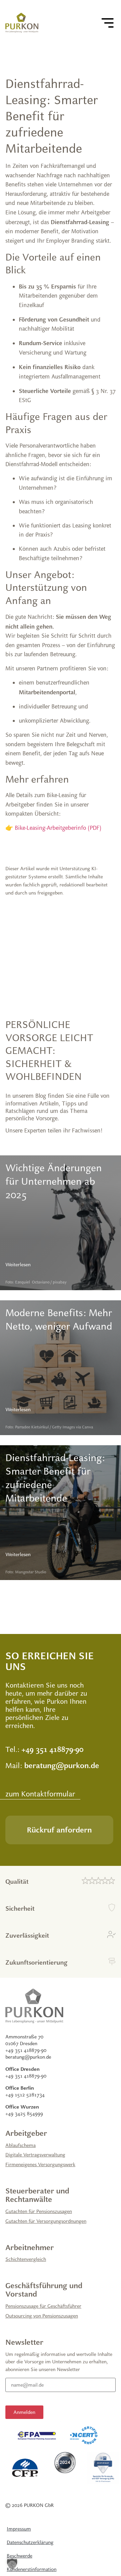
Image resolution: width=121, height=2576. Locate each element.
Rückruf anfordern (59, 1830)
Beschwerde (19, 2556)
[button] (12, 2564)
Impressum (19, 2529)
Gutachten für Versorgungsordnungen (46, 2221)
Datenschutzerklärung (30, 2542)
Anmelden (24, 2412)
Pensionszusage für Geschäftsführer (43, 2306)
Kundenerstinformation (32, 2569)
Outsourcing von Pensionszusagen (42, 2316)
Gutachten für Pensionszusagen (39, 2211)
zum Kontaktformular (40, 1794)
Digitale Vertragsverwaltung (35, 2155)
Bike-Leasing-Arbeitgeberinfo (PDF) (58, 828)
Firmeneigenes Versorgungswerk (40, 2164)
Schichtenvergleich (26, 2259)
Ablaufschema (21, 2145)
